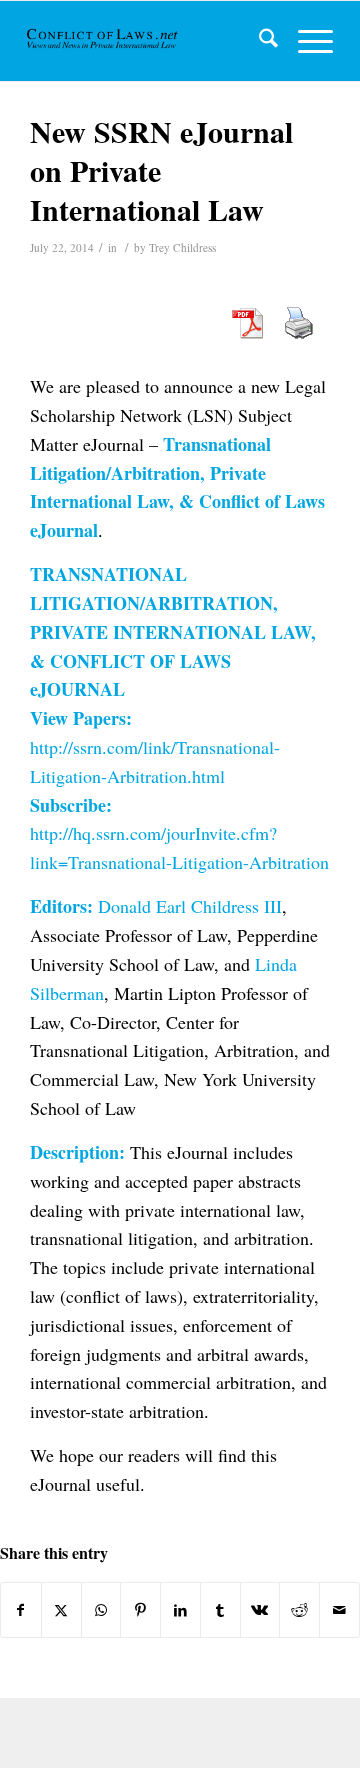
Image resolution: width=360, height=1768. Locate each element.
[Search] (258, 41)
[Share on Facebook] (21, 1610)
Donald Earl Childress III (190, 906)
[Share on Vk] (260, 1610)
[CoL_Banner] (103, 41)
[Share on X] (61, 1610)
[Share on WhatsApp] (101, 1610)
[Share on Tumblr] (220, 1610)
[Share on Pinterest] (140, 1610)
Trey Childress (182, 247)
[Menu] (305, 41)
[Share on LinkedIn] (180, 1610)
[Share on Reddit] (299, 1610)
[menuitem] (258, 41)
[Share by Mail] (339, 1610)
